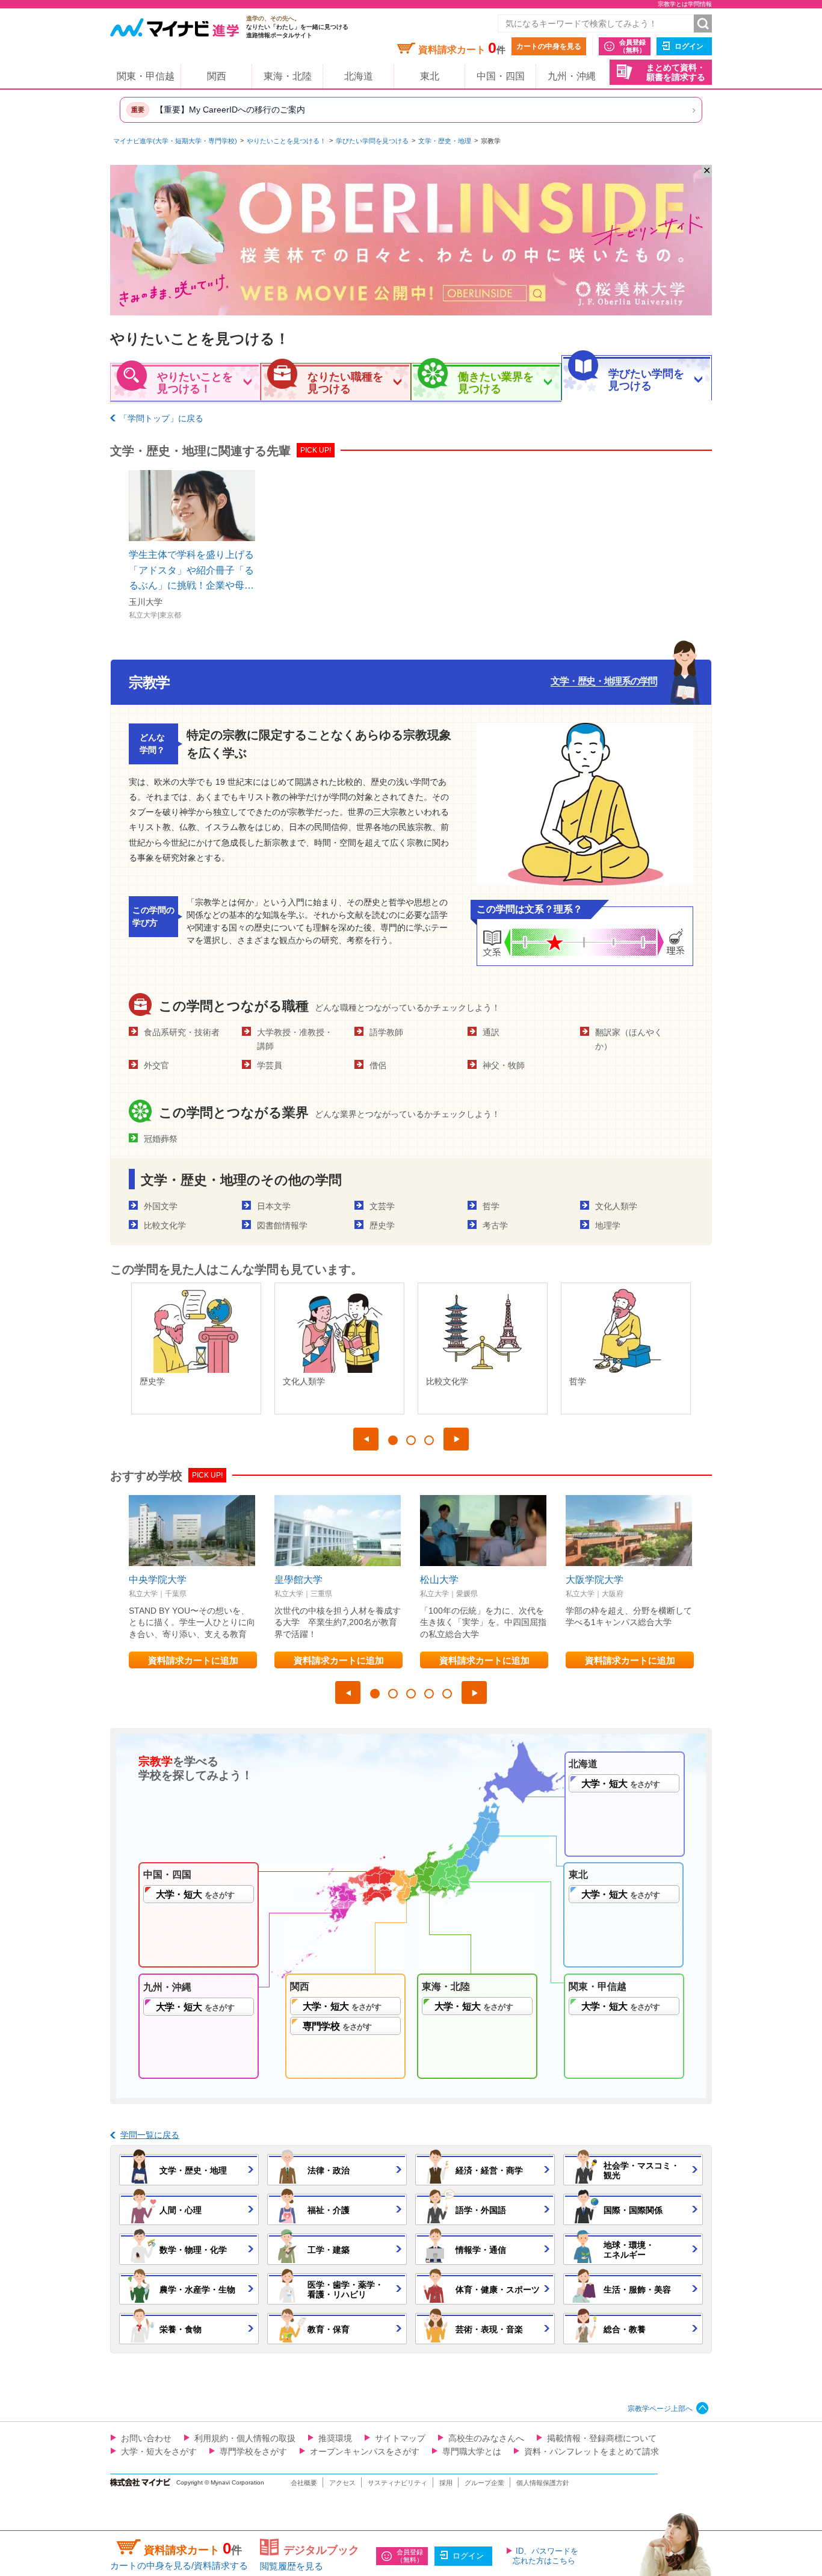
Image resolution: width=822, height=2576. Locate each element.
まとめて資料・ (676, 73)
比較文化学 (165, 1225)
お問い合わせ (146, 2438)
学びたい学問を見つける (372, 141)
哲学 (491, 1206)
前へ (366, 1439)
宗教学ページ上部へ (660, 2409)
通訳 (491, 1032)
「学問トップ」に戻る (161, 418)
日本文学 (274, 1206)
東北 (430, 76)
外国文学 (161, 1206)
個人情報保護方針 (543, 2483)
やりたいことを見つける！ (286, 141)
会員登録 (632, 46)
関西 (217, 76)
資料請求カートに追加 (193, 1660)
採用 (446, 2483)
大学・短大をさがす (159, 2451)
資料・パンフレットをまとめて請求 (592, 2451)
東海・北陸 (288, 76)
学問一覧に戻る (150, 2135)
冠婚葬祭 (161, 1139)
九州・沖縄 (572, 76)
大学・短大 (620, 1784)
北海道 (359, 76)
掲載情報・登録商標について (602, 2438)
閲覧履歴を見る (292, 2566)
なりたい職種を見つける (345, 383)
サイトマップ (400, 2438)
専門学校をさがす (253, 2451)
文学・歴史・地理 (445, 141)
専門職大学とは (472, 2451)
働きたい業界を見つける (496, 383)
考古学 (495, 1225)
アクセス (342, 2483)
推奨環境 (335, 2438)
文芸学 (382, 1206)
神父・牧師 (504, 1065)
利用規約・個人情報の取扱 (245, 2438)
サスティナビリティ (397, 2483)
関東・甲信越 (146, 76)
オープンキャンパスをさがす (365, 2451)
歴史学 (382, 1225)
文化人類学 (616, 1206)
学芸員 (270, 1065)
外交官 (156, 1065)
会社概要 (304, 2483)
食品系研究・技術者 (182, 1032)
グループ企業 (484, 2483)
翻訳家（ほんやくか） (629, 1039)
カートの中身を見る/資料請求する (179, 2565)
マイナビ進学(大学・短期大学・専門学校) (175, 141)
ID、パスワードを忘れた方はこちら (545, 2556)
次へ (456, 1439)
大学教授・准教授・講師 (295, 1039)
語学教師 (386, 1032)
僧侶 (378, 1065)
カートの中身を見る (549, 46)
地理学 (608, 1225)
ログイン (689, 46)
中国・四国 (501, 76)
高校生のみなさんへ (486, 2438)
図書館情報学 (282, 1225)
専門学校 (337, 2026)
